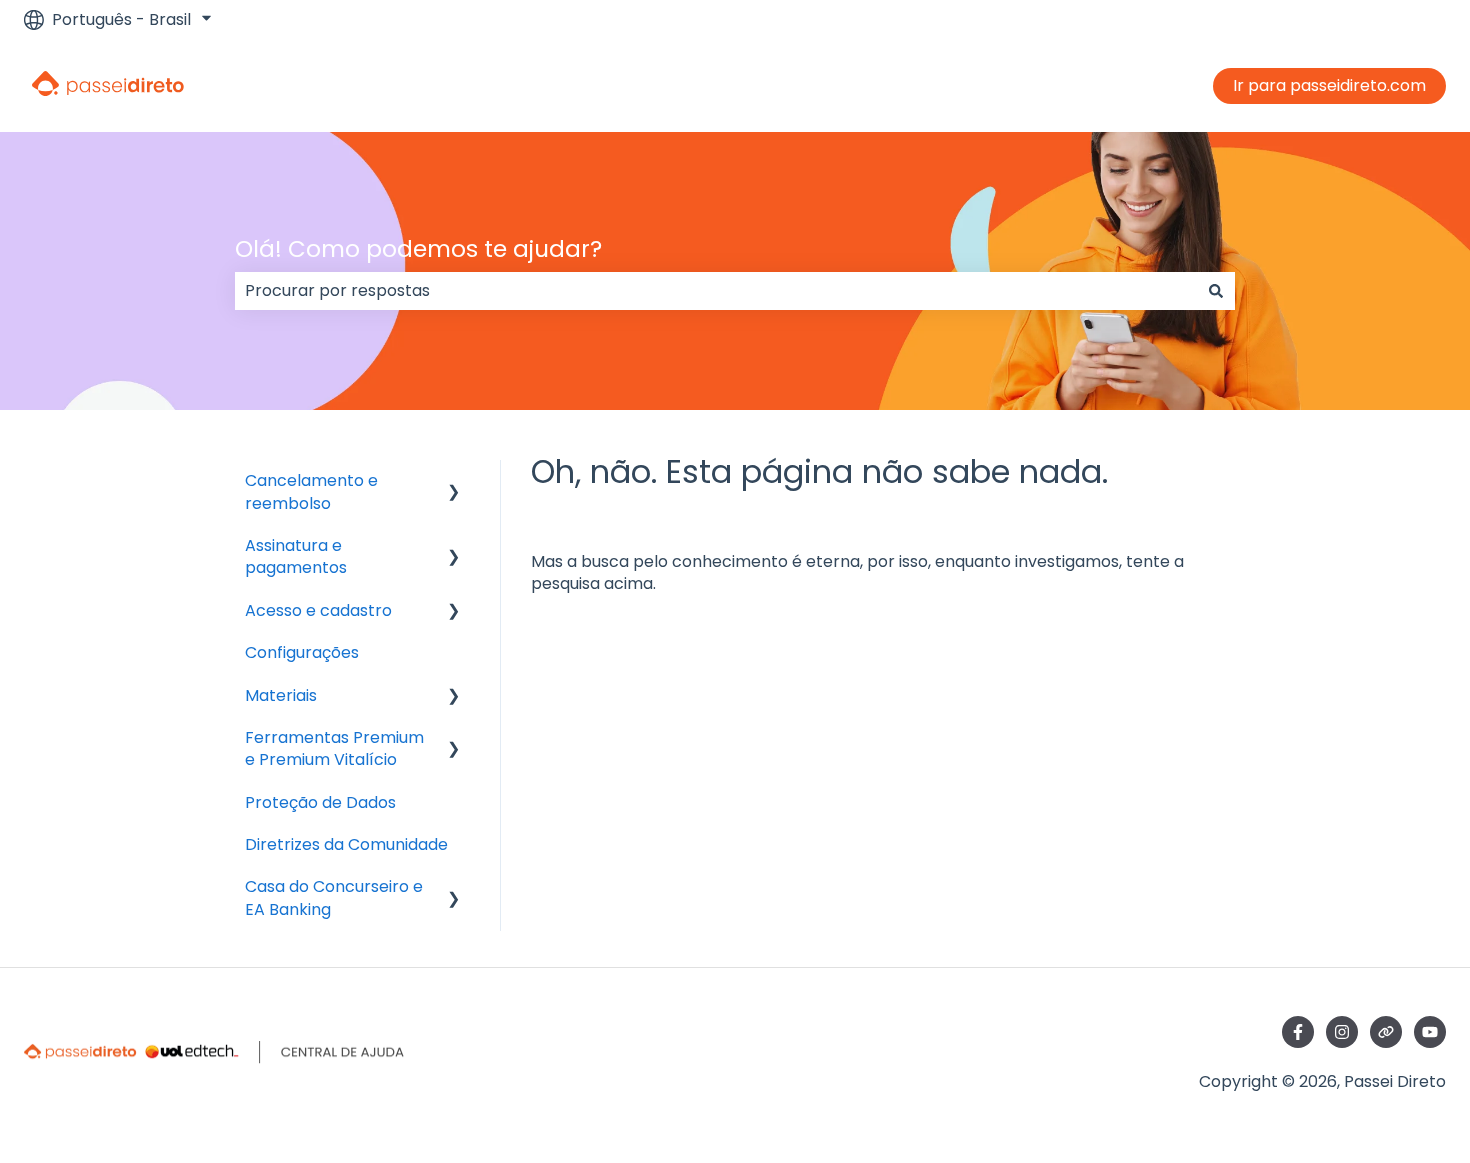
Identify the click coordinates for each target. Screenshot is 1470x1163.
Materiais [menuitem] (281, 695)
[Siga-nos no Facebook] (1298, 1032)
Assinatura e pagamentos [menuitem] (296, 556)
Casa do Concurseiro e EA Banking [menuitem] (334, 897)
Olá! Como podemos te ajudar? (418, 249)
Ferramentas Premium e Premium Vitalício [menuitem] (334, 748)
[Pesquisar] (1216, 291)
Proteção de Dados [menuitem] (320, 802)
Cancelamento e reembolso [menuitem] (311, 491)
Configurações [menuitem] (302, 652)
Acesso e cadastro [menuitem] (318, 610)
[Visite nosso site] (1386, 1032)
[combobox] (716, 291)
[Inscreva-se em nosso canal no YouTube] (1430, 1032)
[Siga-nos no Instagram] (1342, 1032)
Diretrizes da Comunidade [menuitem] (346, 844)
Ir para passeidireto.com (1329, 85)
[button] (454, 482)
